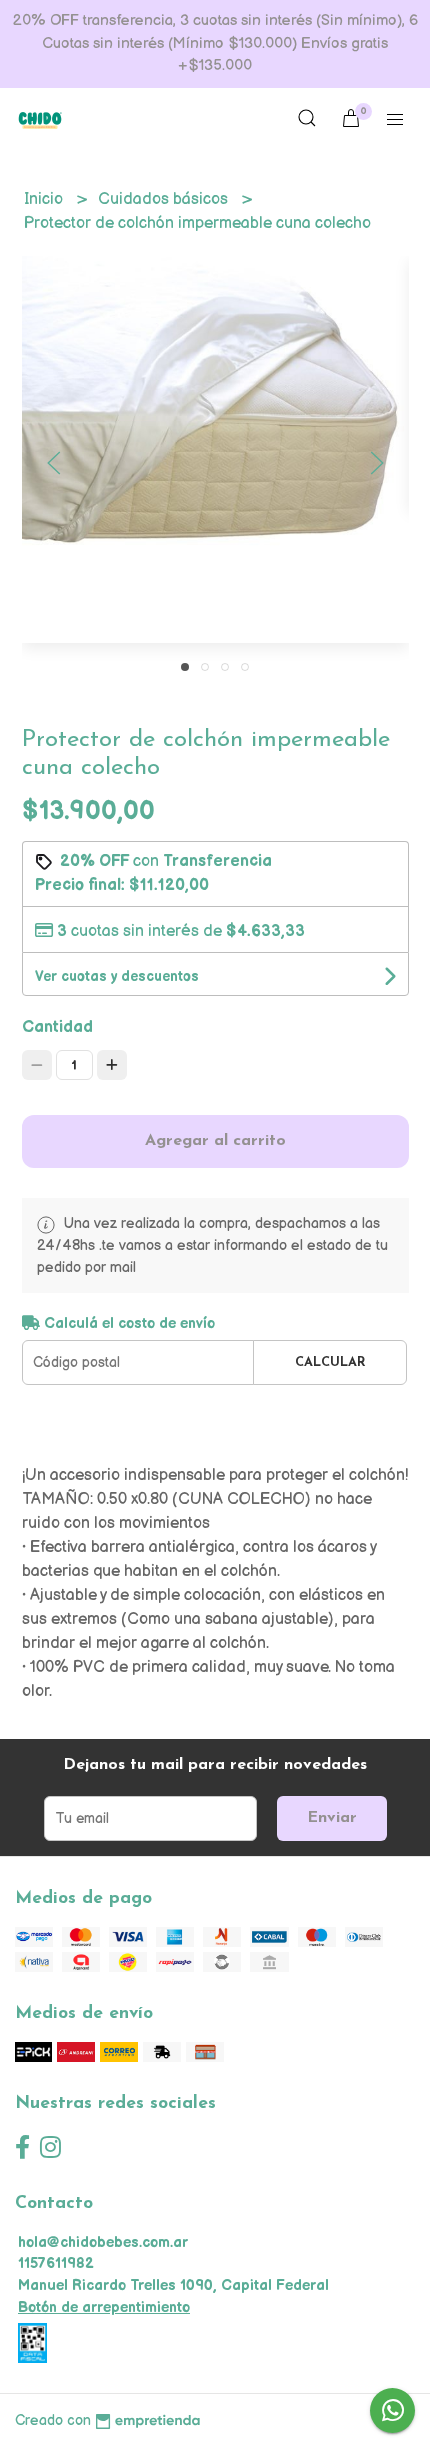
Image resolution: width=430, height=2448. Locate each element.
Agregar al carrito (215, 1141)
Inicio (45, 199)
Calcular (330, 1362)
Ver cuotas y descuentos (117, 976)
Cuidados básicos (165, 199)
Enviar (332, 1818)
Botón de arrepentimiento (104, 2307)
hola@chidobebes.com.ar (103, 2242)
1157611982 (56, 2263)
